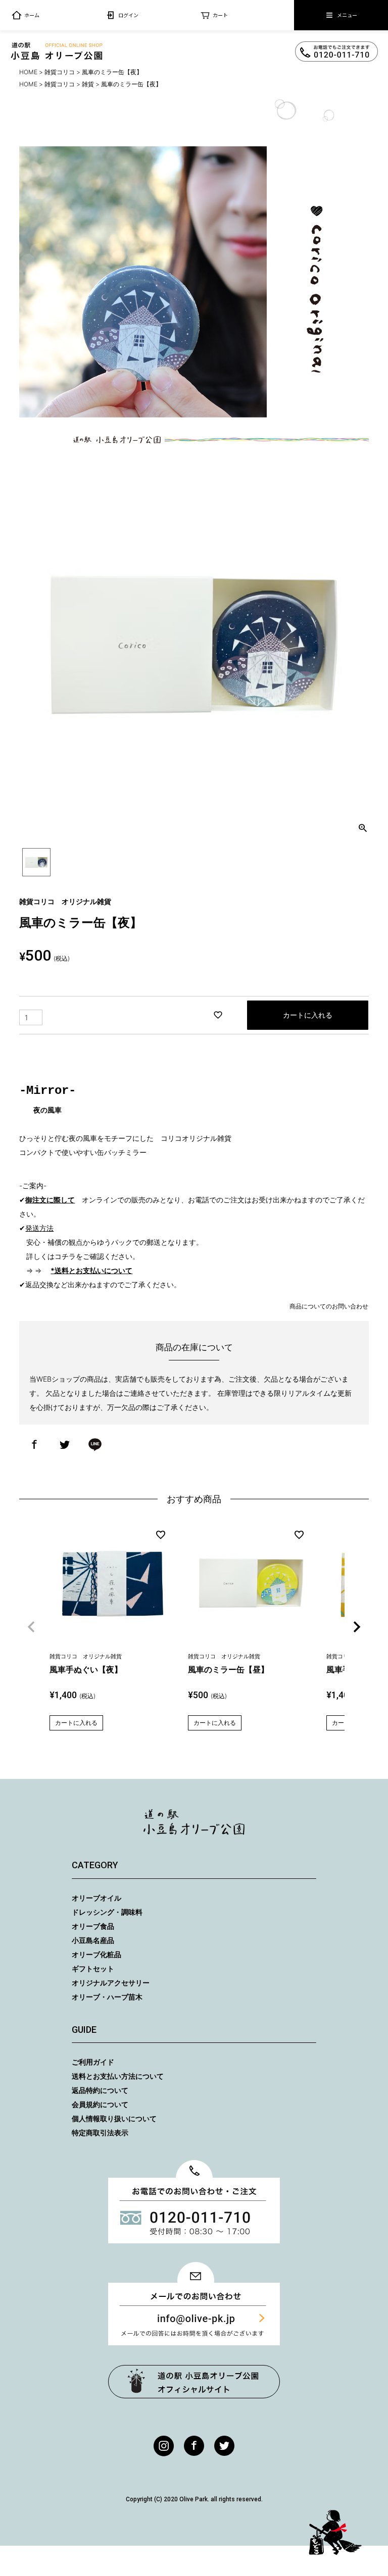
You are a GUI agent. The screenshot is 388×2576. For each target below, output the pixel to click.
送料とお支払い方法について (118, 2076)
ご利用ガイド (93, 2062)
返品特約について (100, 2090)
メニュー (347, 15)
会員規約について (100, 2104)
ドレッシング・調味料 (107, 1912)
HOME (28, 72)
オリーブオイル (96, 1898)
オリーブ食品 (93, 1926)
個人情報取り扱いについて (114, 2118)
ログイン (128, 15)
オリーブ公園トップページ (194, 2382)
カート (220, 15)
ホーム (32, 15)
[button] (31, 1627)
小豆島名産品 (93, 1940)
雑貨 (88, 84)
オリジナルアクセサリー (111, 1983)
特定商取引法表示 (100, 2133)
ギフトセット (93, 1968)
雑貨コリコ (60, 72)
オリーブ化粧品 (96, 1954)
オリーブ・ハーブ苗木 (107, 1997)
